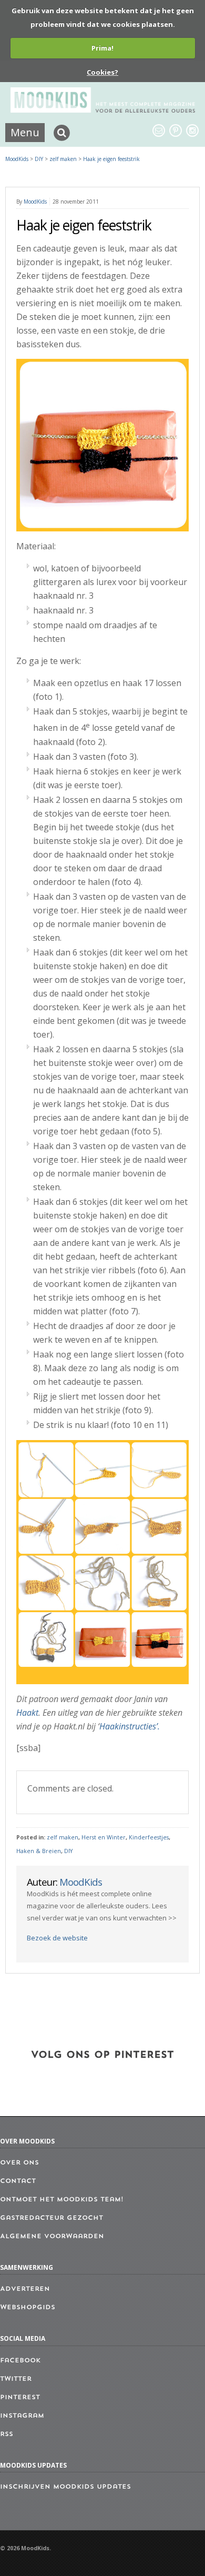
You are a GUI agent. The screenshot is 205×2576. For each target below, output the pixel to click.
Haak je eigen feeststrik (111, 159)
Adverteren (25, 2289)
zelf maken (63, 1837)
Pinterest (20, 2398)
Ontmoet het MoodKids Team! (62, 2200)
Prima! (102, 48)
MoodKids (17, 159)
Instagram (22, 2416)
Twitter (16, 2379)
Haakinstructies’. (130, 1726)
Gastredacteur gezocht (52, 2218)
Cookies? (102, 72)
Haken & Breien (39, 1851)
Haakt (27, 1713)
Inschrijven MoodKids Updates (65, 2487)
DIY (68, 1851)
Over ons (19, 2163)
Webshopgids (28, 2308)
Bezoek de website (57, 1938)
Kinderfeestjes (149, 1837)
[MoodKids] (103, 109)
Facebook (20, 2361)
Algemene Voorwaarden (52, 2237)
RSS (7, 2434)
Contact (18, 2181)
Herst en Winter (104, 1837)
